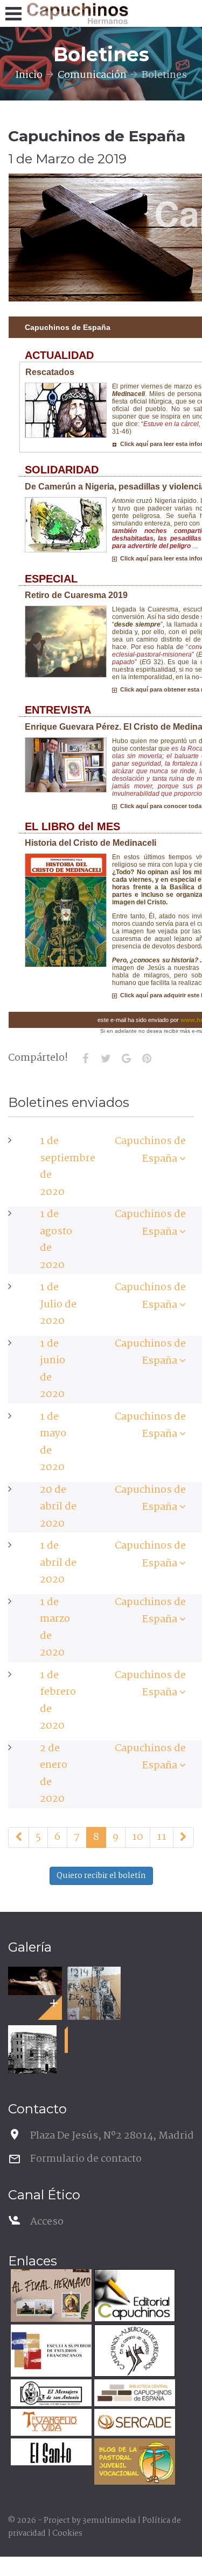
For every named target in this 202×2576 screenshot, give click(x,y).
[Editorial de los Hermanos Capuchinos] (133, 2297)
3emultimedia (109, 2521)
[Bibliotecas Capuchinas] (133, 2394)
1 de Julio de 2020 (58, 1304)
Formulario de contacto (86, 2159)
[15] (183, 1838)
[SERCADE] (133, 2424)
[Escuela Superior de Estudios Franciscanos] (50, 2352)
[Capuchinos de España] (183, 1159)
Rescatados (50, 372)
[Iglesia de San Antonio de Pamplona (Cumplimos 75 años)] (32, 2049)
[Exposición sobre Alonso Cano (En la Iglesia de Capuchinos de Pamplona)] (35, 1981)
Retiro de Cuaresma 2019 (76, 595)
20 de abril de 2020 (58, 1507)
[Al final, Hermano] (50, 2297)
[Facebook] (85, 1059)
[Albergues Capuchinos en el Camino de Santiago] (133, 2352)
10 (138, 1837)
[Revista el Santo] (50, 2453)
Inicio (29, 75)
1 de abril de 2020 (58, 1563)
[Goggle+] (126, 1059)
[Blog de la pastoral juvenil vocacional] (133, 2463)
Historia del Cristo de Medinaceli (90, 843)
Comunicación (92, 75)
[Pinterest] (147, 1059)
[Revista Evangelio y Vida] (50, 2424)
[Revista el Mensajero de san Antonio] (50, 2394)
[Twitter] (106, 1059)
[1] (19, 1838)
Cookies (67, 2534)
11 (162, 1837)
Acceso (47, 2222)
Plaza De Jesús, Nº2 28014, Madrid (112, 2136)
